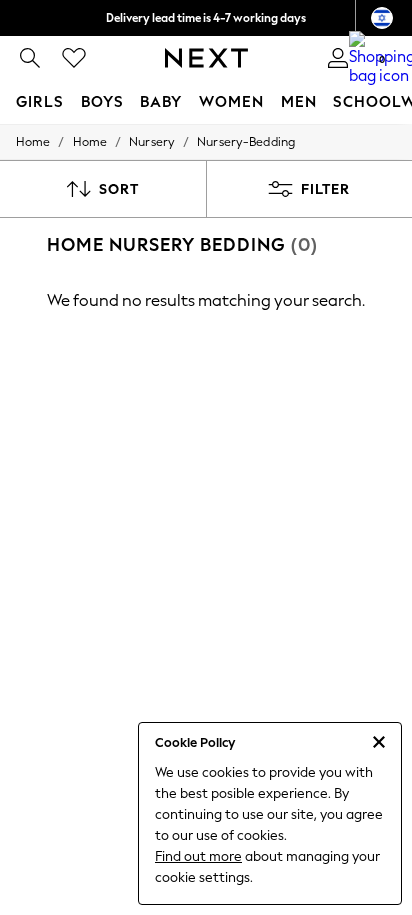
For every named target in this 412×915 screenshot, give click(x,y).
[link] (30, 58)
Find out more (198, 856)
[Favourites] (74, 58)
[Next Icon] (206, 58)
